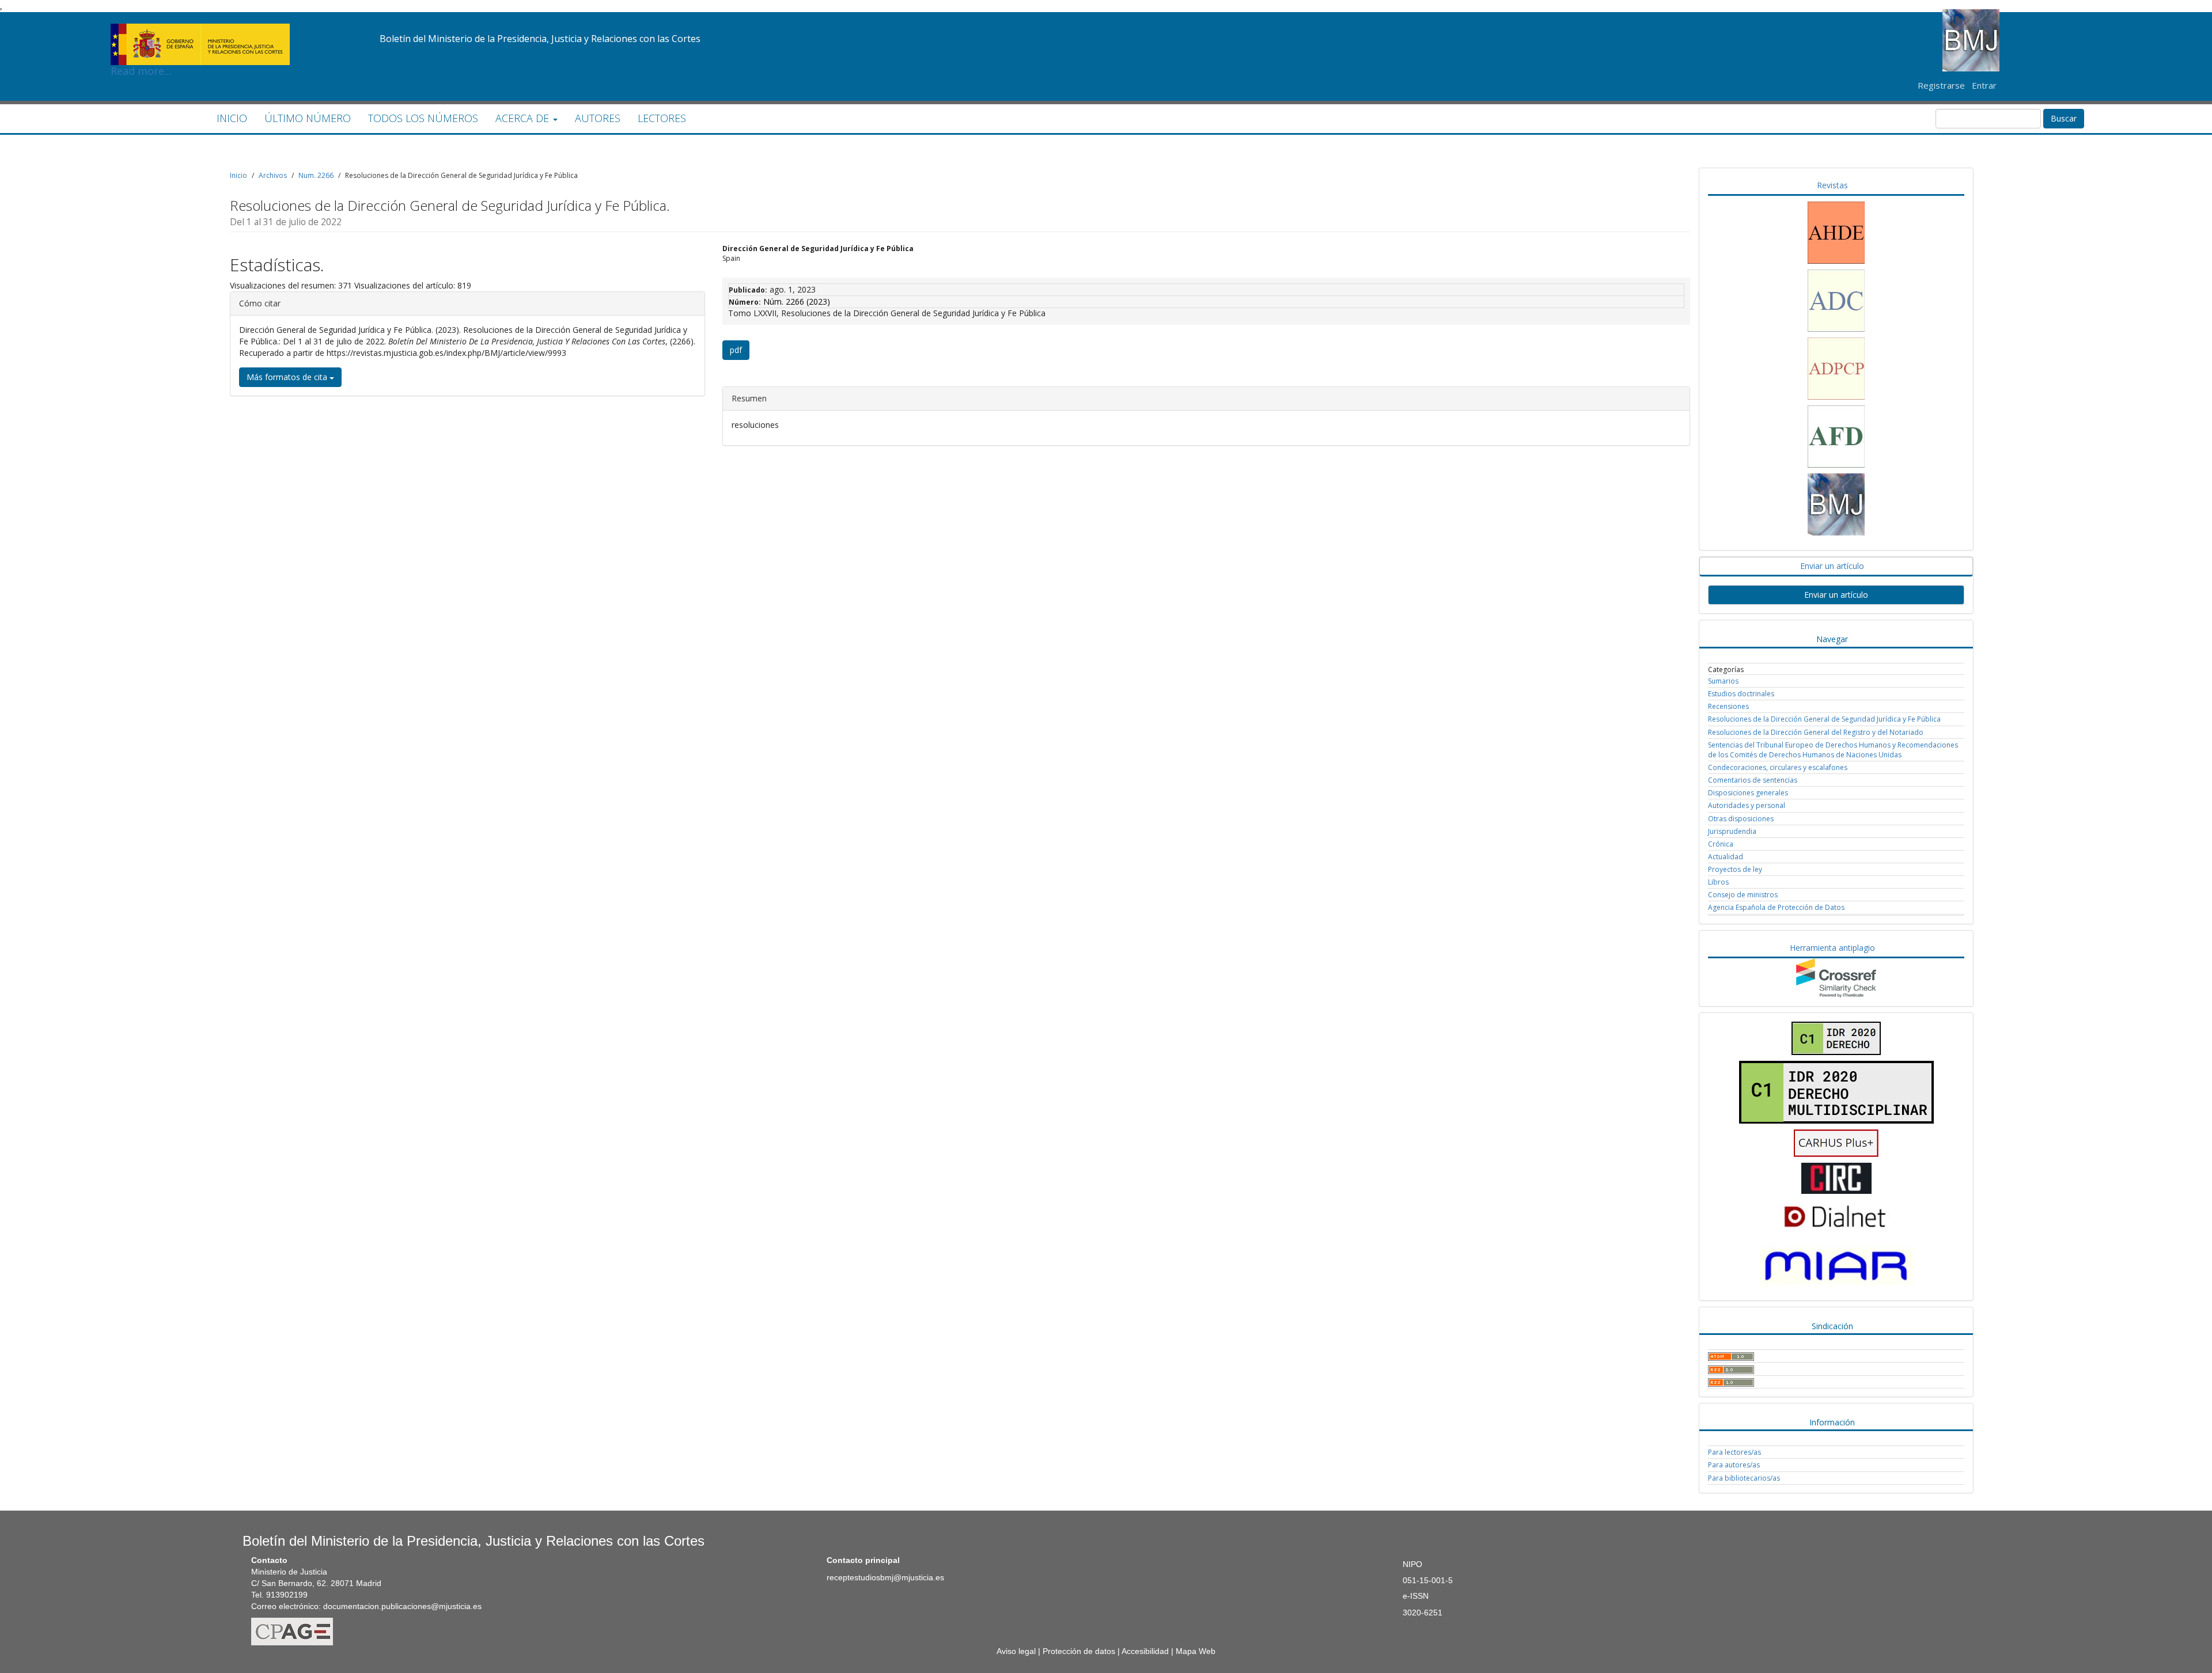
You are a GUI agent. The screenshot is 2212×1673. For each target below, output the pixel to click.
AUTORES (598, 118)
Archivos (273, 175)
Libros (1718, 882)
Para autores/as (1734, 1465)
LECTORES (662, 118)
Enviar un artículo (1836, 595)
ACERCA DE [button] (524, 118)
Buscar (2064, 118)
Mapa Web (1196, 1651)
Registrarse (1941, 85)
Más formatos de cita (288, 377)
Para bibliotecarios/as (1744, 1478)
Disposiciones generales (1748, 793)
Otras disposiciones (1741, 819)
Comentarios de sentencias (1753, 780)
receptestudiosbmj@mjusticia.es (885, 1577)
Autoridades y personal (1747, 805)
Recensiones (1728, 706)
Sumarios (1723, 681)
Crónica (1721, 844)
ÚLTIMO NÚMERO (308, 118)
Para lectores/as (1734, 1452)
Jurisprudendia (1732, 831)
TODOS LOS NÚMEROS (423, 118)
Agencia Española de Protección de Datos (1776, 907)
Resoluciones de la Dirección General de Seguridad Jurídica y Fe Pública (1824, 719)
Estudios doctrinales (1741, 694)
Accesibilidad (1145, 1651)
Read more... (200, 26)
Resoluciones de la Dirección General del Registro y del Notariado (1816, 732)
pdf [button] (736, 350)
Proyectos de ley (1735, 869)
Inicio (238, 175)
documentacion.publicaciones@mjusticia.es (402, 1606)
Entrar (1984, 85)
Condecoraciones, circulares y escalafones (1778, 767)
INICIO (232, 118)
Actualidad (1726, 857)
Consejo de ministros (1743, 895)
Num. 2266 (316, 175)
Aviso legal (1016, 1651)
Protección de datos (1079, 1651)
